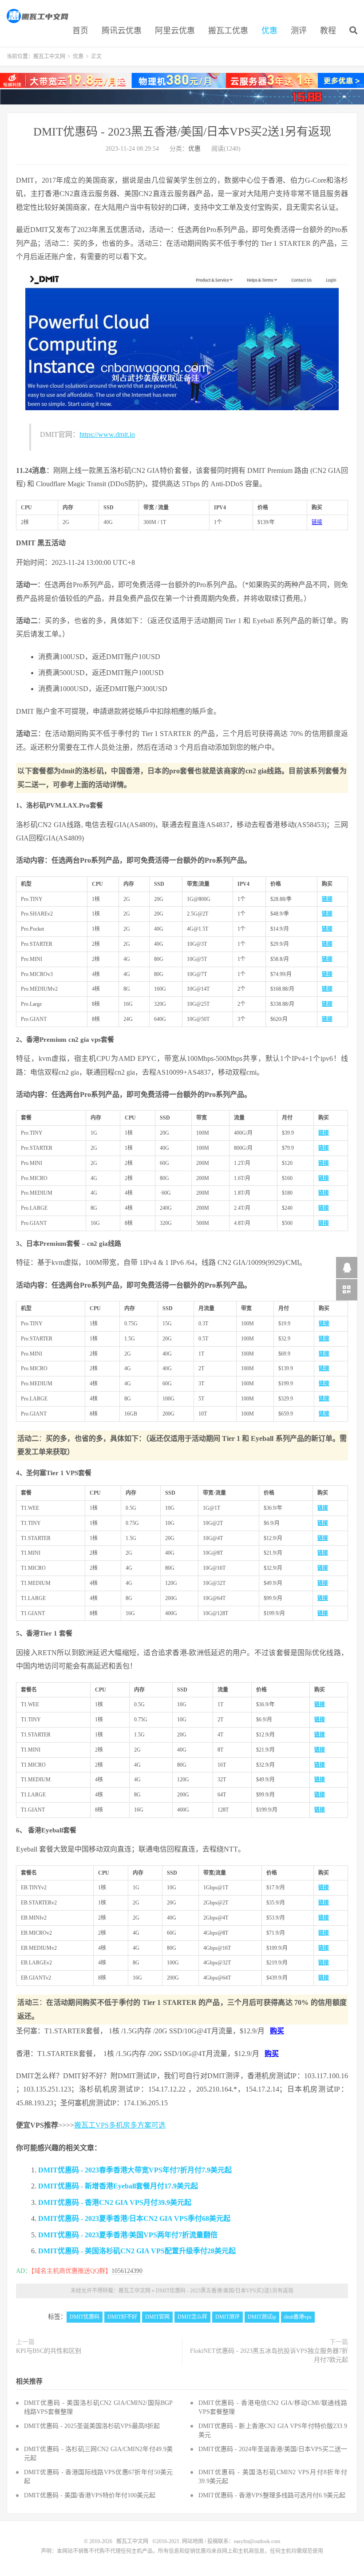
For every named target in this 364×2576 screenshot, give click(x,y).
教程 (328, 31)
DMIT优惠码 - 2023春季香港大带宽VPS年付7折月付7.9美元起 (135, 2170)
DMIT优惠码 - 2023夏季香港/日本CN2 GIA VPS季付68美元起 (134, 2218)
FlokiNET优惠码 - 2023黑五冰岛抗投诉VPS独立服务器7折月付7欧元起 (269, 2355)
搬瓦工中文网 (38, 16)
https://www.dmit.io (107, 434)
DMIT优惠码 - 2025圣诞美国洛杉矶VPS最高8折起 (92, 2426)
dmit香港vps (298, 2317)
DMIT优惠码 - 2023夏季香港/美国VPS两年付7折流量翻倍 (128, 2235)
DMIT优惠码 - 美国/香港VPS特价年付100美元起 (90, 2495)
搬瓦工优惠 (228, 31)
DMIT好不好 (122, 2317)
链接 (317, 522)
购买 (277, 2031)
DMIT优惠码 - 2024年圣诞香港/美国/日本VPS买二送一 (273, 2449)
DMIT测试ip (262, 2317)
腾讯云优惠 (122, 31)
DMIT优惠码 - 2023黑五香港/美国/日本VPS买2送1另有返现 (182, 132)
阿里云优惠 (175, 31)
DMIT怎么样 (192, 2317)
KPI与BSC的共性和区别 (49, 2351)
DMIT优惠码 (85, 2317)
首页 (80, 31)
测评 (299, 31)
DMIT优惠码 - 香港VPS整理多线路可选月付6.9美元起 (272, 2495)
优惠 (269, 31)
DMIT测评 (227, 2317)
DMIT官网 (157, 2317)
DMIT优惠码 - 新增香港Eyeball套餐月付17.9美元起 (118, 2186)
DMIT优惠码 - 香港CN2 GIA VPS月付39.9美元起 (115, 2202)
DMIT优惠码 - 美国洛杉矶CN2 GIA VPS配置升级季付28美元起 (137, 2251)
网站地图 (193, 2541)
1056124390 (127, 2271)
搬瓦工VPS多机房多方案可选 (120, 2125)
